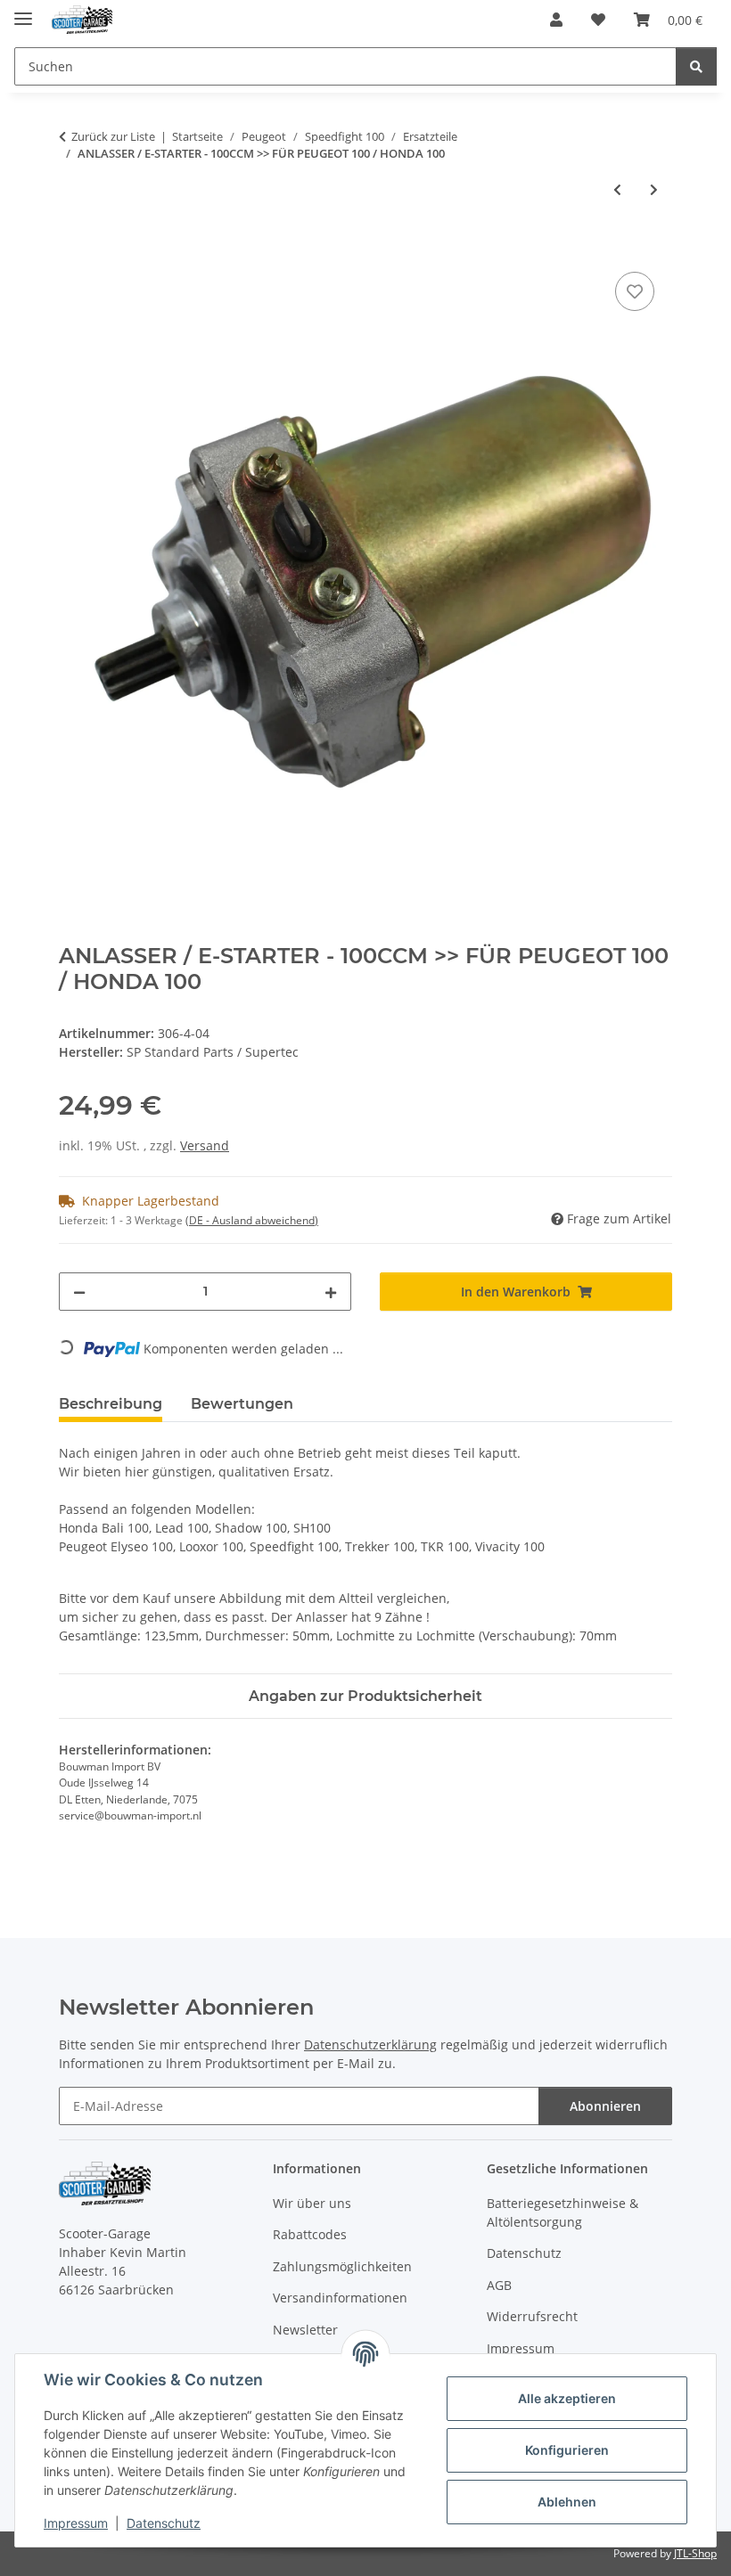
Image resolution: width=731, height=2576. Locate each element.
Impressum (76, 2523)
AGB (499, 2285)
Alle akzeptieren (567, 2398)
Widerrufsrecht (532, 2316)
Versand (205, 1145)
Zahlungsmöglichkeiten (342, 2266)
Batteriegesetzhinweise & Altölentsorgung (563, 2212)
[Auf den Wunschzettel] (635, 291)
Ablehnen (567, 2502)
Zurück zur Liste (113, 136)
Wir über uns (312, 2203)
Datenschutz (164, 2523)
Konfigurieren (567, 2450)
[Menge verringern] (79, 1292)
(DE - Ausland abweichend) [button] (252, 1220)
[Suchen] (696, 66)
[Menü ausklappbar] (23, 11)
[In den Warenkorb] (73, 248)
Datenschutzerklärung (370, 2044)
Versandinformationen (340, 2298)
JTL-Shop (695, 2553)
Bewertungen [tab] (242, 1404)
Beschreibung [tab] (111, 1404)
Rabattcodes (310, 2234)
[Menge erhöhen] (331, 1292)
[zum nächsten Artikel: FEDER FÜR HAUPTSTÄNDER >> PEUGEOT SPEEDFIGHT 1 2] (654, 189)
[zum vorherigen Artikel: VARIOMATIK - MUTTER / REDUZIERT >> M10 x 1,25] (617, 189)
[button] (556, 20)
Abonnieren (605, 2106)
